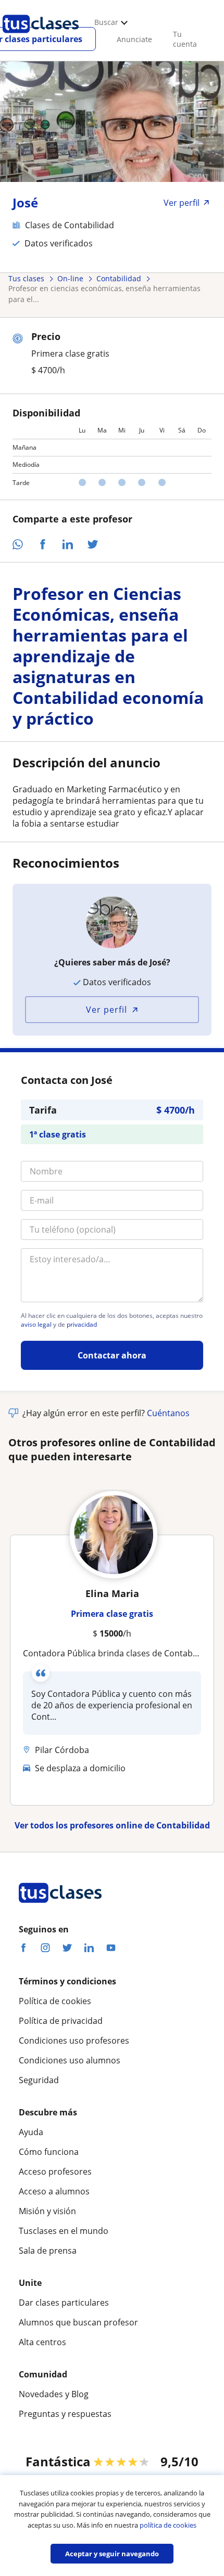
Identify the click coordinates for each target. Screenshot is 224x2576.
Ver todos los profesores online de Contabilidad (112, 1825)
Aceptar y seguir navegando (112, 2554)
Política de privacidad (61, 2021)
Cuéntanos (168, 1413)
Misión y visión (47, 2211)
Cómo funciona (49, 2152)
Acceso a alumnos (54, 2191)
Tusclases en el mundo (64, 2231)
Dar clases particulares (64, 2303)
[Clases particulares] (41, 37)
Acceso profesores (55, 2172)
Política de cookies (55, 2001)
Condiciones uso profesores (74, 2041)
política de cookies (168, 2525)
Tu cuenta (185, 39)
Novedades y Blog (54, 2394)
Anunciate (134, 39)
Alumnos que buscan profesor (78, 2322)
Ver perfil (107, 1010)
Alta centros (42, 2342)
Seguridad (39, 2080)
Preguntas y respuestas (65, 2414)
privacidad (82, 1325)
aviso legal (36, 1325)
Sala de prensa (48, 2251)
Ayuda (31, 2132)
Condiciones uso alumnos (70, 2060)
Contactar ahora (112, 1355)
